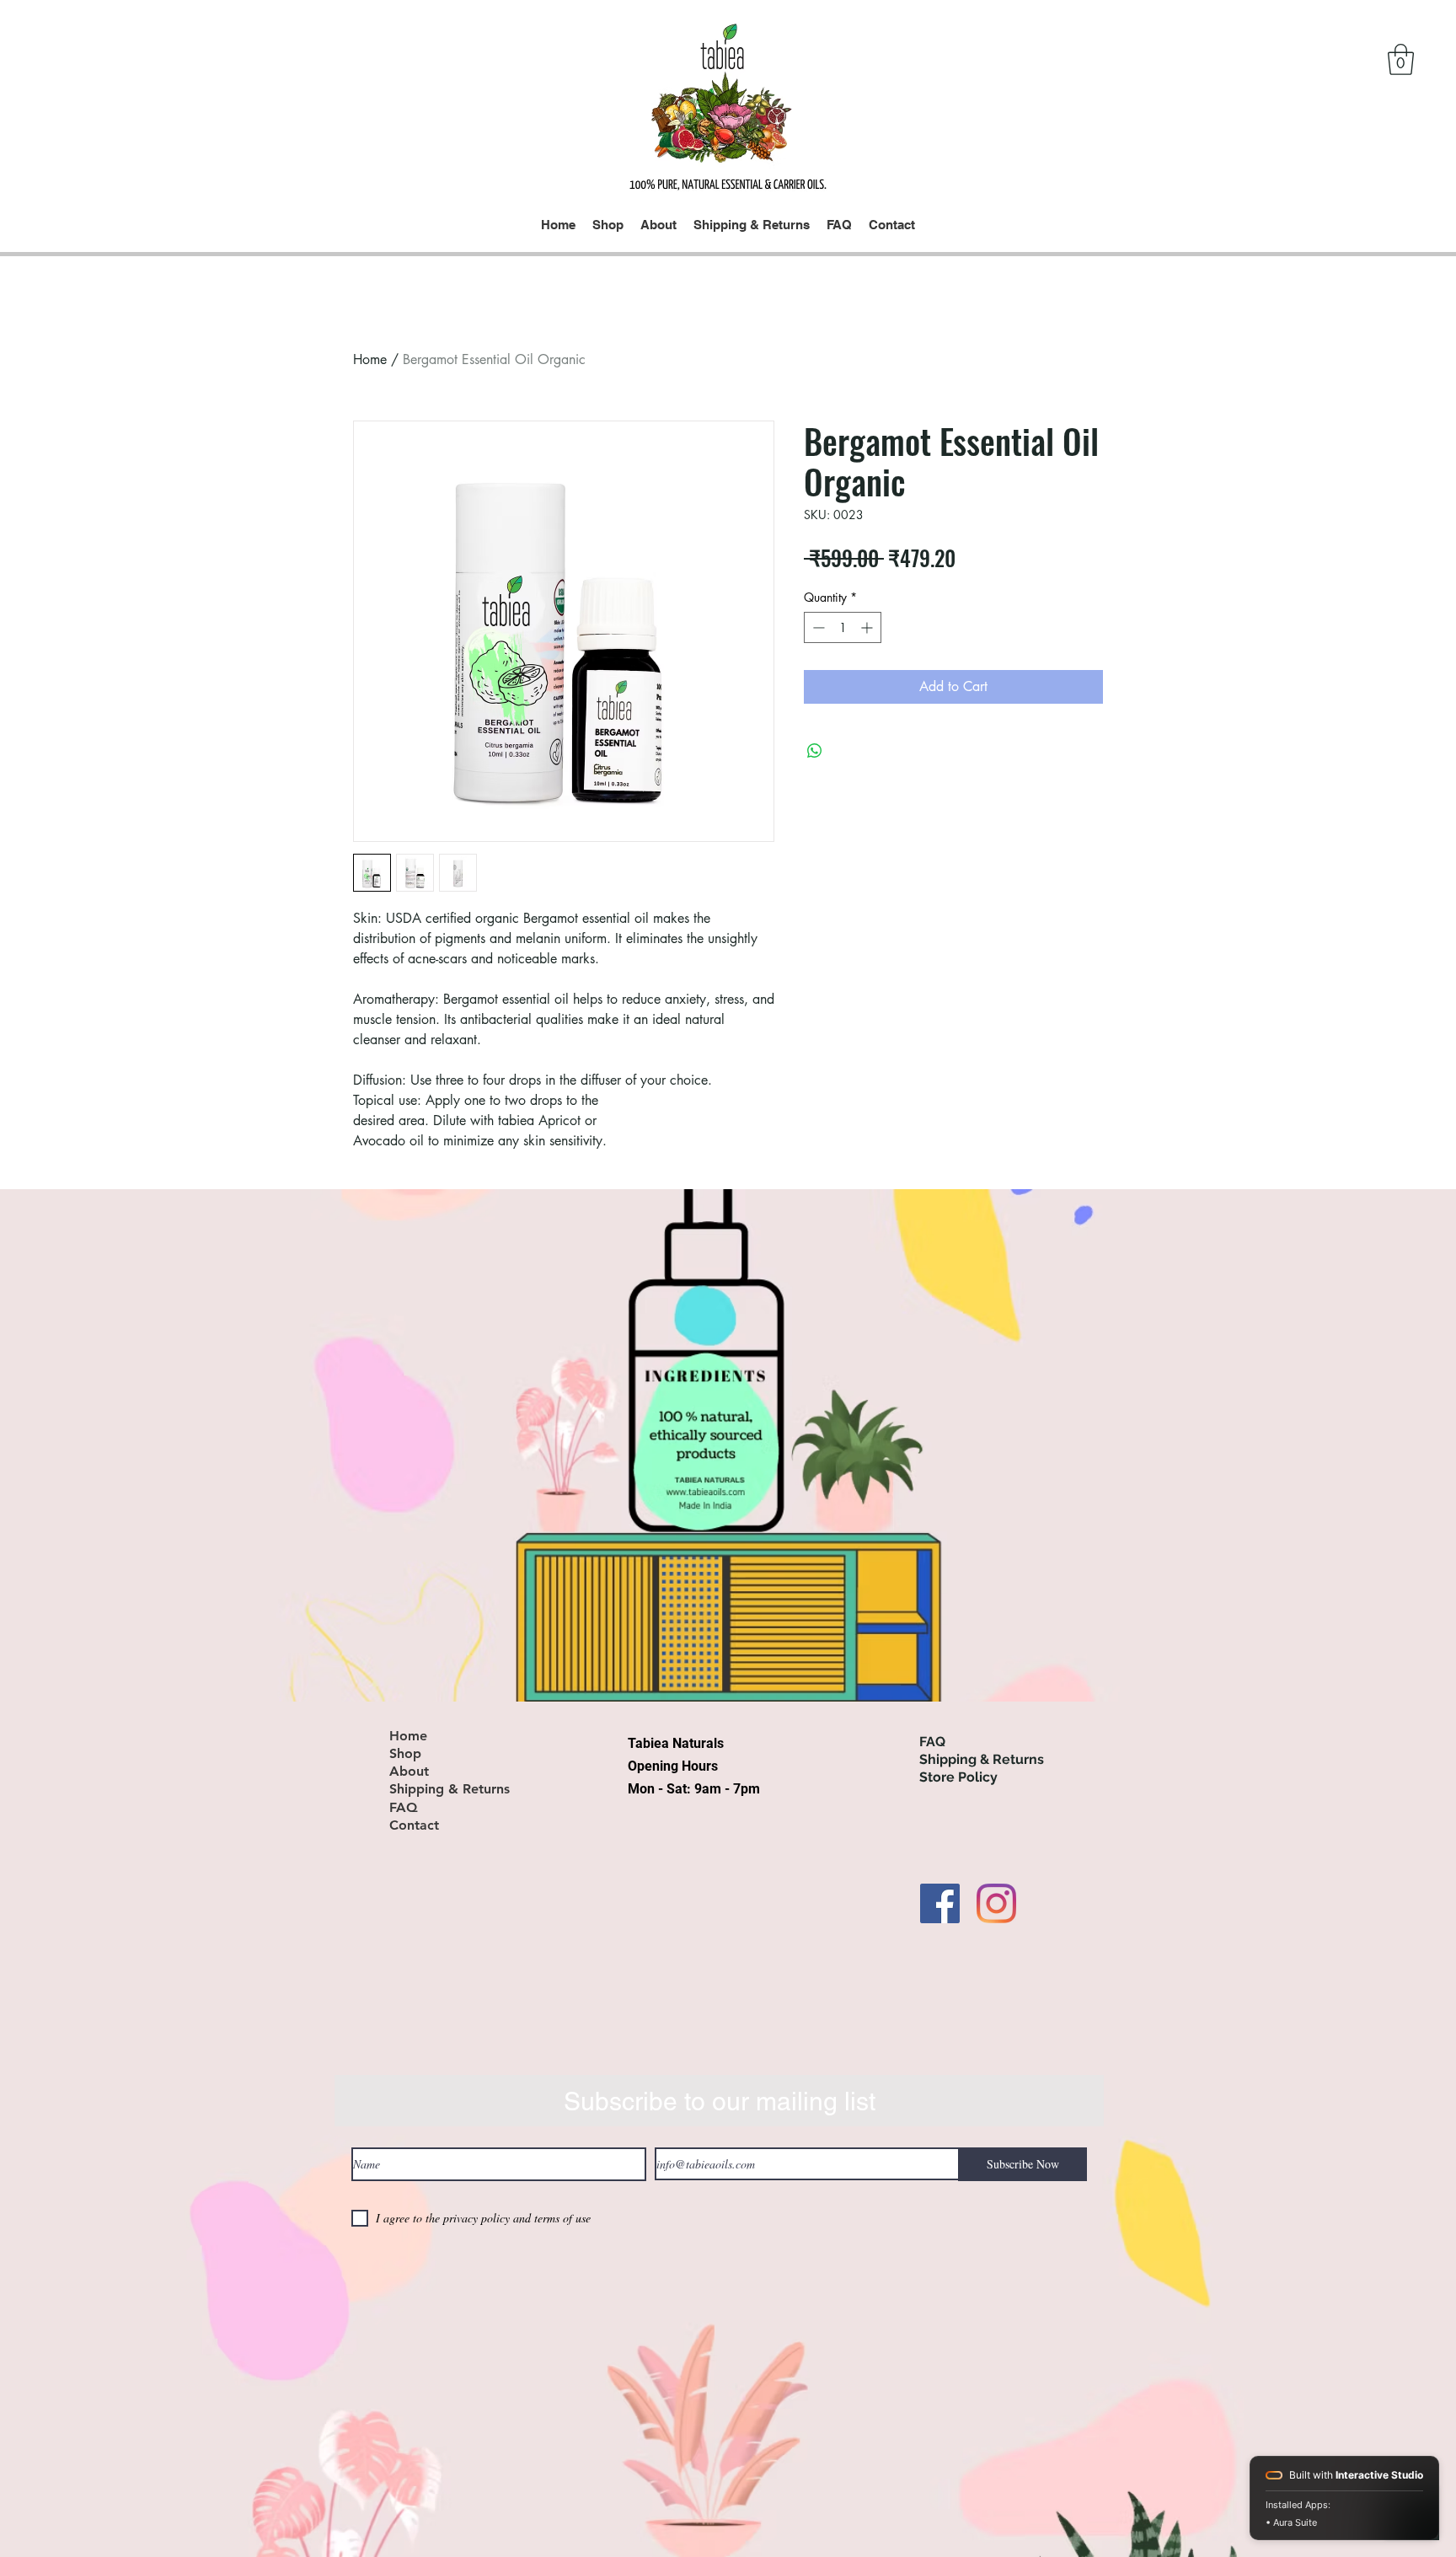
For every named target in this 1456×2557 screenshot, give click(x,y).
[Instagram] (996, 1903)
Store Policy (958, 1777)
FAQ (404, 1808)
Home (370, 359)
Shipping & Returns (450, 1789)
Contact (414, 1825)
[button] (1401, 59)
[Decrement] (817, 627)
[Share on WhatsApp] (815, 751)
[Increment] (868, 627)
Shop (405, 1754)
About (409, 1772)
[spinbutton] (843, 627)
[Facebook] (940, 1903)
